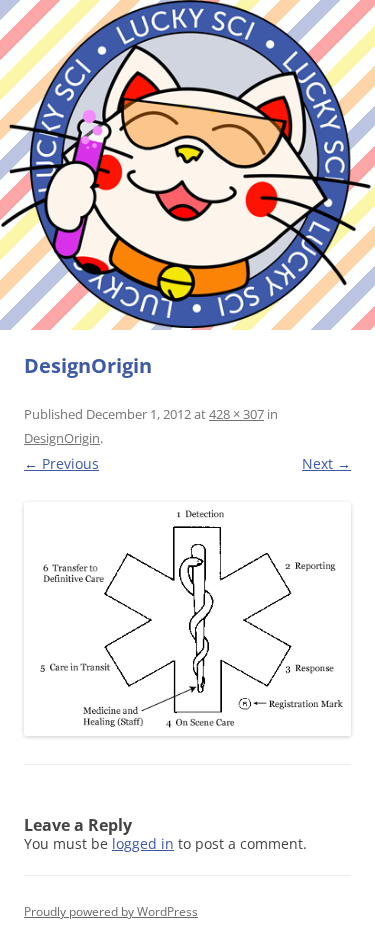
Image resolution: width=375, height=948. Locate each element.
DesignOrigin (62, 438)
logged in (143, 843)
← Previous (61, 463)
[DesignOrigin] (187, 619)
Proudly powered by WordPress (111, 911)
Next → (326, 463)
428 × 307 (236, 414)
